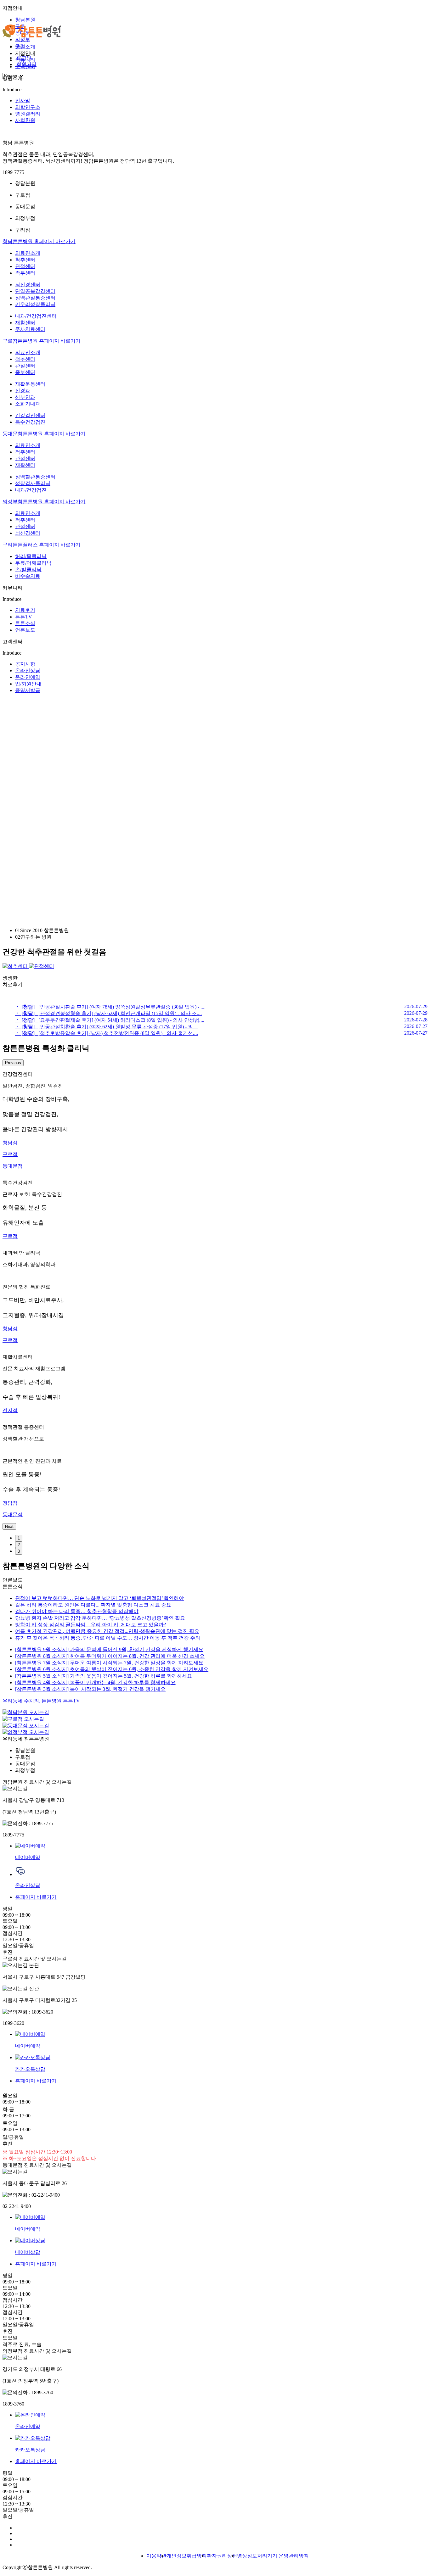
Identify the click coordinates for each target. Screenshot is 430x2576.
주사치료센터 (30, 329)
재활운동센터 (30, 384)
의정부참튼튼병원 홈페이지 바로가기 (44, 502)
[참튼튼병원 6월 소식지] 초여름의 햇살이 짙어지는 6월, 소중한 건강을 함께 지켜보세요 (112, 1669)
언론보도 (25, 630)
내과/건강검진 (31, 490)
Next (9, 1526)
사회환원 (25, 120)
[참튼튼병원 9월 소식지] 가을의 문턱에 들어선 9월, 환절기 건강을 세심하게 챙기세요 (109, 1649)
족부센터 (25, 273)
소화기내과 (28, 404)
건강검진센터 (30, 415)
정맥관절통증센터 (35, 298)
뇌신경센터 (28, 285)
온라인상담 (28, 671)
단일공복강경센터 (35, 291)
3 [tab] (19, 1551)
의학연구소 (28, 107)
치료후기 (25, 610)
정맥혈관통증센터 (35, 477)
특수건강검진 (30, 422)
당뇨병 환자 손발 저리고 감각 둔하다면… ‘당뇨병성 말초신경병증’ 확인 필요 (100, 1618)
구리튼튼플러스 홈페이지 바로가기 (42, 545)
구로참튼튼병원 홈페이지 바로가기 (42, 341)
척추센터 (25, 260)
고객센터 (25, 67)
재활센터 (25, 323)
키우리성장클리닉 (35, 304)
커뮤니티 (25, 60)
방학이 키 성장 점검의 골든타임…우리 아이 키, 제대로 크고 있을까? (91, 1625)
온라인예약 (28, 677)
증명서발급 (28, 690)
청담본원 (25, 20)
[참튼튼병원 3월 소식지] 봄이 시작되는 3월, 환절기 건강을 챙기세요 (90, 1689)
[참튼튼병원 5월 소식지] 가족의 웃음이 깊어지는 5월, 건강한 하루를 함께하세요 (104, 1676)
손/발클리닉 (28, 570)
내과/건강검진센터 (36, 316)
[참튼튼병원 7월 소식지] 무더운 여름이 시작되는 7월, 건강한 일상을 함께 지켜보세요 (109, 1663)
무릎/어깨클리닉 (33, 563)
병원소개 (25, 47)
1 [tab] (19, 1538)
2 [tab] (19, 1545)
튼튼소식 (25, 623)
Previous (13, 1063)
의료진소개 (28, 253)
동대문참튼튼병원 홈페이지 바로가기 (44, 434)
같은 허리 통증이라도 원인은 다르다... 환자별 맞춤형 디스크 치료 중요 (93, 1605)
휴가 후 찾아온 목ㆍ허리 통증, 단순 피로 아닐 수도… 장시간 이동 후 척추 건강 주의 (108, 1638)
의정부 (23, 39)
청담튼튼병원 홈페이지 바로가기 (39, 241)
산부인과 (25, 397)
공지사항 (25, 664)
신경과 (23, 391)
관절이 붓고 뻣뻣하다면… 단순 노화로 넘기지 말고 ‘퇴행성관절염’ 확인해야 (99, 1598)
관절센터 (25, 266)
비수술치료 (28, 576)
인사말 (23, 101)
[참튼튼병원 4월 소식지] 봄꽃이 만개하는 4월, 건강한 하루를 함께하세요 (95, 1682)
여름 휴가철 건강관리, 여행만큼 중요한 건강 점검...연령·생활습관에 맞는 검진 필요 (107, 1631)
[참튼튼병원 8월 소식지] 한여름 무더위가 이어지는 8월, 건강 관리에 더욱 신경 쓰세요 (110, 1656)
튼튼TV (24, 617)
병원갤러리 (28, 114)
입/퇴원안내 (28, 684)
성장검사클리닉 (33, 483)
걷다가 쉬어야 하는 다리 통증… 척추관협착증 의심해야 (77, 1611)
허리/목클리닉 (31, 556)
